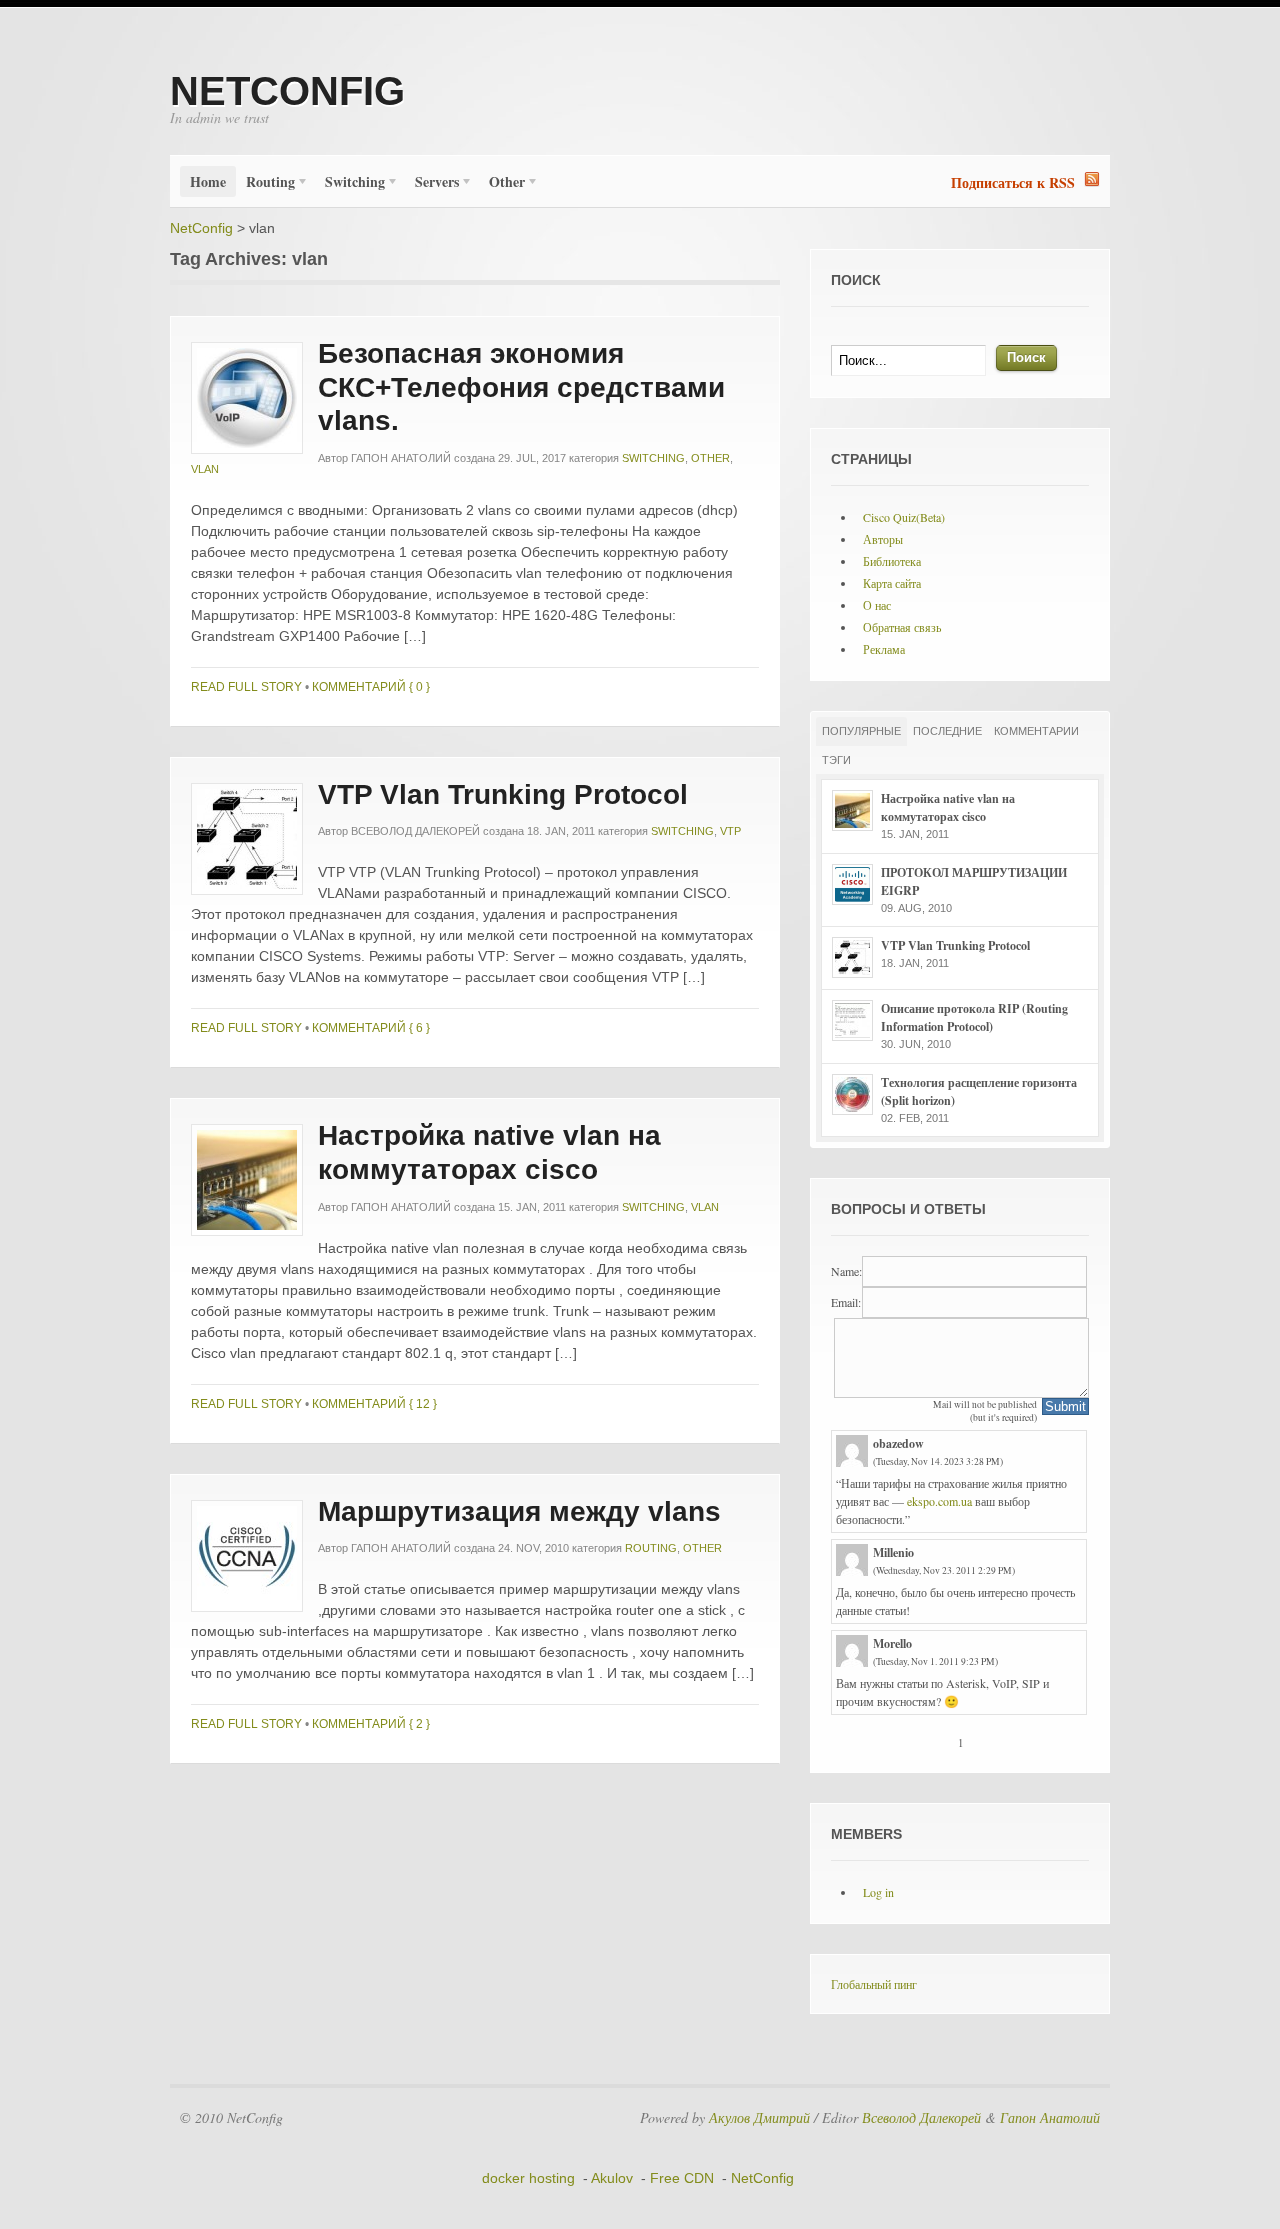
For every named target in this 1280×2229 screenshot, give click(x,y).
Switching (350, 184)
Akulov (612, 2178)
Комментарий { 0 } (371, 687)
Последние (947, 731)
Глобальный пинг (874, 1984)
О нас (877, 605)
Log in (878, 1892)
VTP (730, 831)
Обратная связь (902, 627)
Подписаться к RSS (1013, 182)
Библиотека (892, 561)
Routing (265, 184)
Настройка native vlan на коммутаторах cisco (948, 807)
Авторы (883, 539)
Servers (432, 184)
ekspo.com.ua (939, 1501)
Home (208, 181)
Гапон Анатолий (401, 458)
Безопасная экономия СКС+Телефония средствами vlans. (521, 387)
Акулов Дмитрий (759, 2117)
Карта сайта (892, 583)
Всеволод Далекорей (415, 831)
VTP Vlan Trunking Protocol (503, 794)
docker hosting (528, 2178)
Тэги (836, 760)
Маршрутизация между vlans (519, 1511)
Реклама (884, 649)
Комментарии (1036, 731)
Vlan (205, 469)
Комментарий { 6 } (371, 1028)
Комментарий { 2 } (371, 1724)
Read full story (246, 687)
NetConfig (287, 91)
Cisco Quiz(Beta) (904, 517)
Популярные (861, 731)
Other (502, 184)
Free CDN (682, 2178)
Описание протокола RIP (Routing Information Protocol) (974, 1017)
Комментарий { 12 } (374, 1404)
